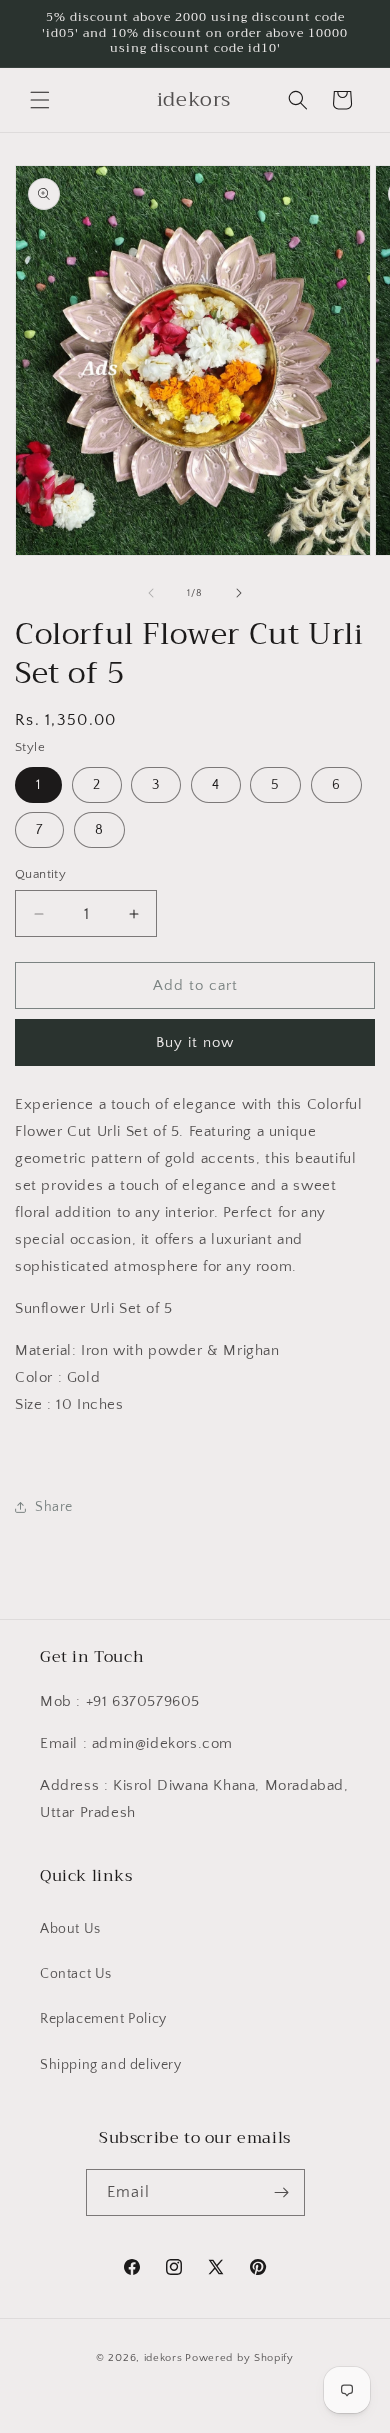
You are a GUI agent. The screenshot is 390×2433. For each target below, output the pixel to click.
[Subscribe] (282, 2192)
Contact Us (76, 1974)
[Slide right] (239, 593)
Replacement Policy (103, 2019)
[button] (40, 100)
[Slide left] (151, 593)
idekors (163, 2358)
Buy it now (195, 1042)
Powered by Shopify (239, 2358)
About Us (70, 1929)
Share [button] (54, 1507)
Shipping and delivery (111, 2065)
